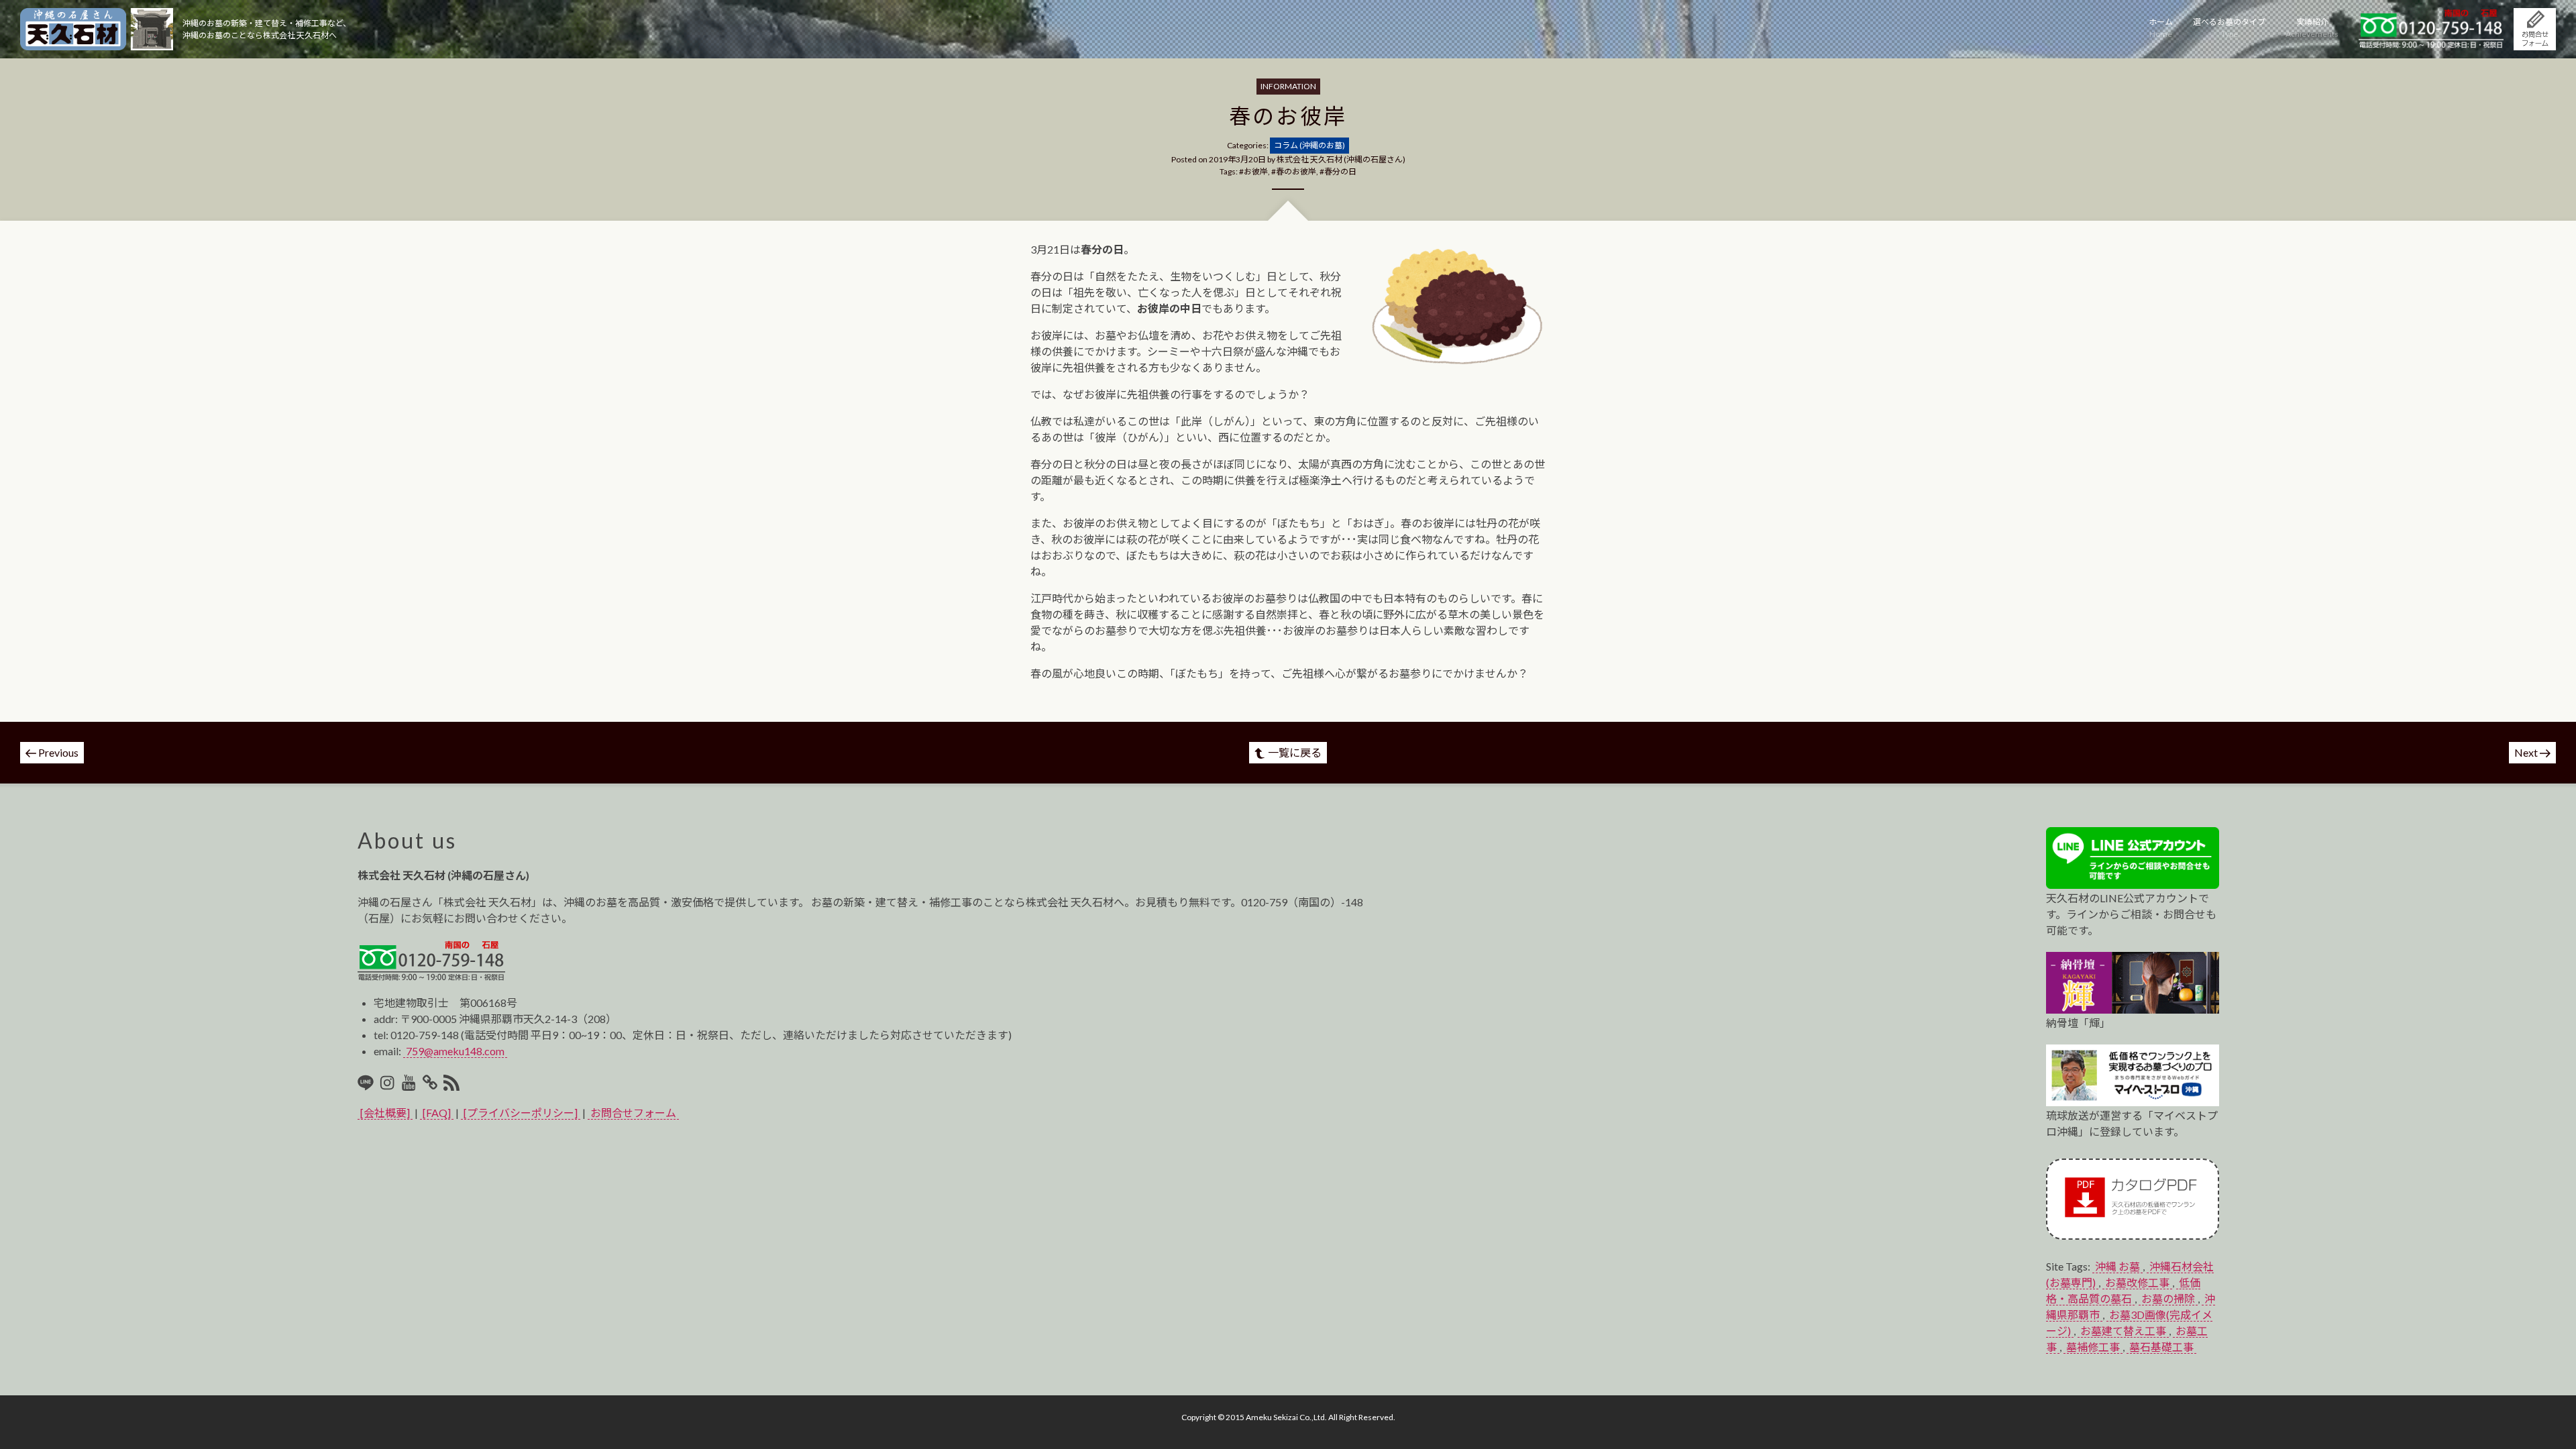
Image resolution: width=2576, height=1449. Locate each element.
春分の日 (1340, 171)
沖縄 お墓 (2117, 1266)
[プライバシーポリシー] (521, 1113)
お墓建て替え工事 (2123, 1331)
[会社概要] (385, 1113)
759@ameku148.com (455, 1051)
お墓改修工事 (2137, 1282)
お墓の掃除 (2168, 1298)
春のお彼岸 (1296, 171)
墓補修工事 (2093, 1347)
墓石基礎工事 (2161, 1347)
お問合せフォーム (633, 1113)
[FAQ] (437, 1113)
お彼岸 (1256, 171)
